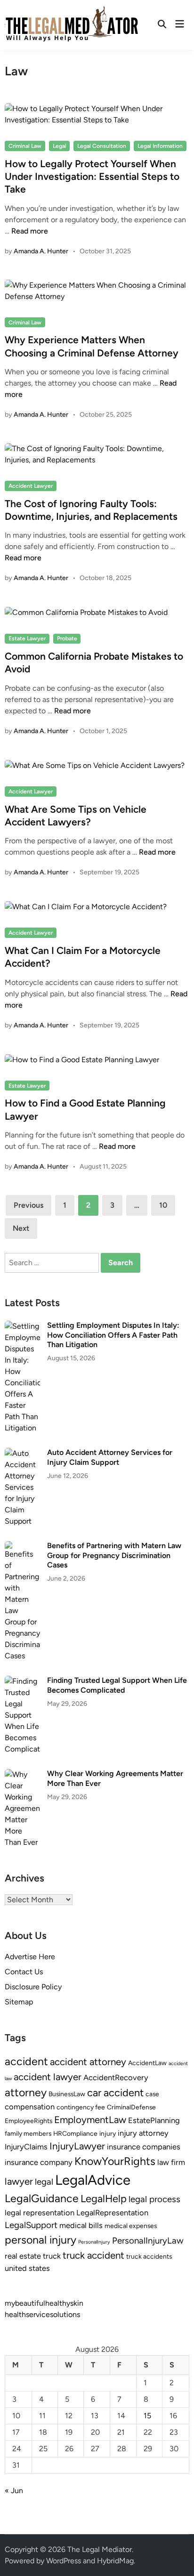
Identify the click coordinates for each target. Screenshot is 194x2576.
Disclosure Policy (33, 1987)
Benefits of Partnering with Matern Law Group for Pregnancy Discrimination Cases (114, 1555)
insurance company (39, 2162)
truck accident (93, 2255)
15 (147, 2416)
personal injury (40, 2240)
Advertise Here (30, 1957)
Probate (67, 638)
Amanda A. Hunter (41, 251)
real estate (23, 2256)
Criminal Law (25, 146)
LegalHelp (104, 2198)
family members (28, 2133)
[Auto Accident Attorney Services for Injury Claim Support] (22, 1453)
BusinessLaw (67, 2094)
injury (108, 2133)
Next (21, 1228)
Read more (30, 231)
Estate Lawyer (27, 638)
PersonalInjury (94, 2242)
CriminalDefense (131, 2107)
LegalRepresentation (112, 2213)
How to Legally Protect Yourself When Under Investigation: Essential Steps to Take (92, 177)
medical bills (81, 2225)
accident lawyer (48, 2077)
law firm (171, 2162)
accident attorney (88, 2062)
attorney (26, 2092)
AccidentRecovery (116, 2077)
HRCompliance (75, 2133)
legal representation (40, 2213)
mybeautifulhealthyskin (44, 2303)
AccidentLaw (147, 2063)
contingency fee (81, 2107)
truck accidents (149, 2256)
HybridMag (115, 2561)
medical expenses (131, 2226)
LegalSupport (31, 2225)
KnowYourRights (115, 2161)
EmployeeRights (28, 2121)
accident (26, 2061)
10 (163, 1205)
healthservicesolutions (42, 2314)
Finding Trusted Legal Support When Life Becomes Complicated (117, 1685)
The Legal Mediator (100, 2549)
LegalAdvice (93, 2180)
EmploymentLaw (90, 2120)
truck (52, 2256)
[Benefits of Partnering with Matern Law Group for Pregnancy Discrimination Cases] (22, 1546)
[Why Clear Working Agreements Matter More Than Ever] (22, 1774)
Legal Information (160, 146)
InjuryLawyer (77, 2146)
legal (44, 2182)
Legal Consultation (102, 146)
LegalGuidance (42, 2198)
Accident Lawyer (31, 486)
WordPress (64, 2561)
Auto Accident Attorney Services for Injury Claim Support (110, 1457)
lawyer (19, 2181)
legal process (154, 2199)
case (152, 2094)
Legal (60, 146)
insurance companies (144, 2147)
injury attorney (143, 2133)
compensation (30, 2107)
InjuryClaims (26, 2147)
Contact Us (24, 1972)
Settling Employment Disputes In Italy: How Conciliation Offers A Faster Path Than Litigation (113, 1335)
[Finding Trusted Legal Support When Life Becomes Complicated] (22, 1681)
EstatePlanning (154, 2120)
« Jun (14, 2491)
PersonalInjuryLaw (148, 2241)
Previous (28, 1205)
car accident (115, 2092)
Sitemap (19, 2002)
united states (27, 2268)
